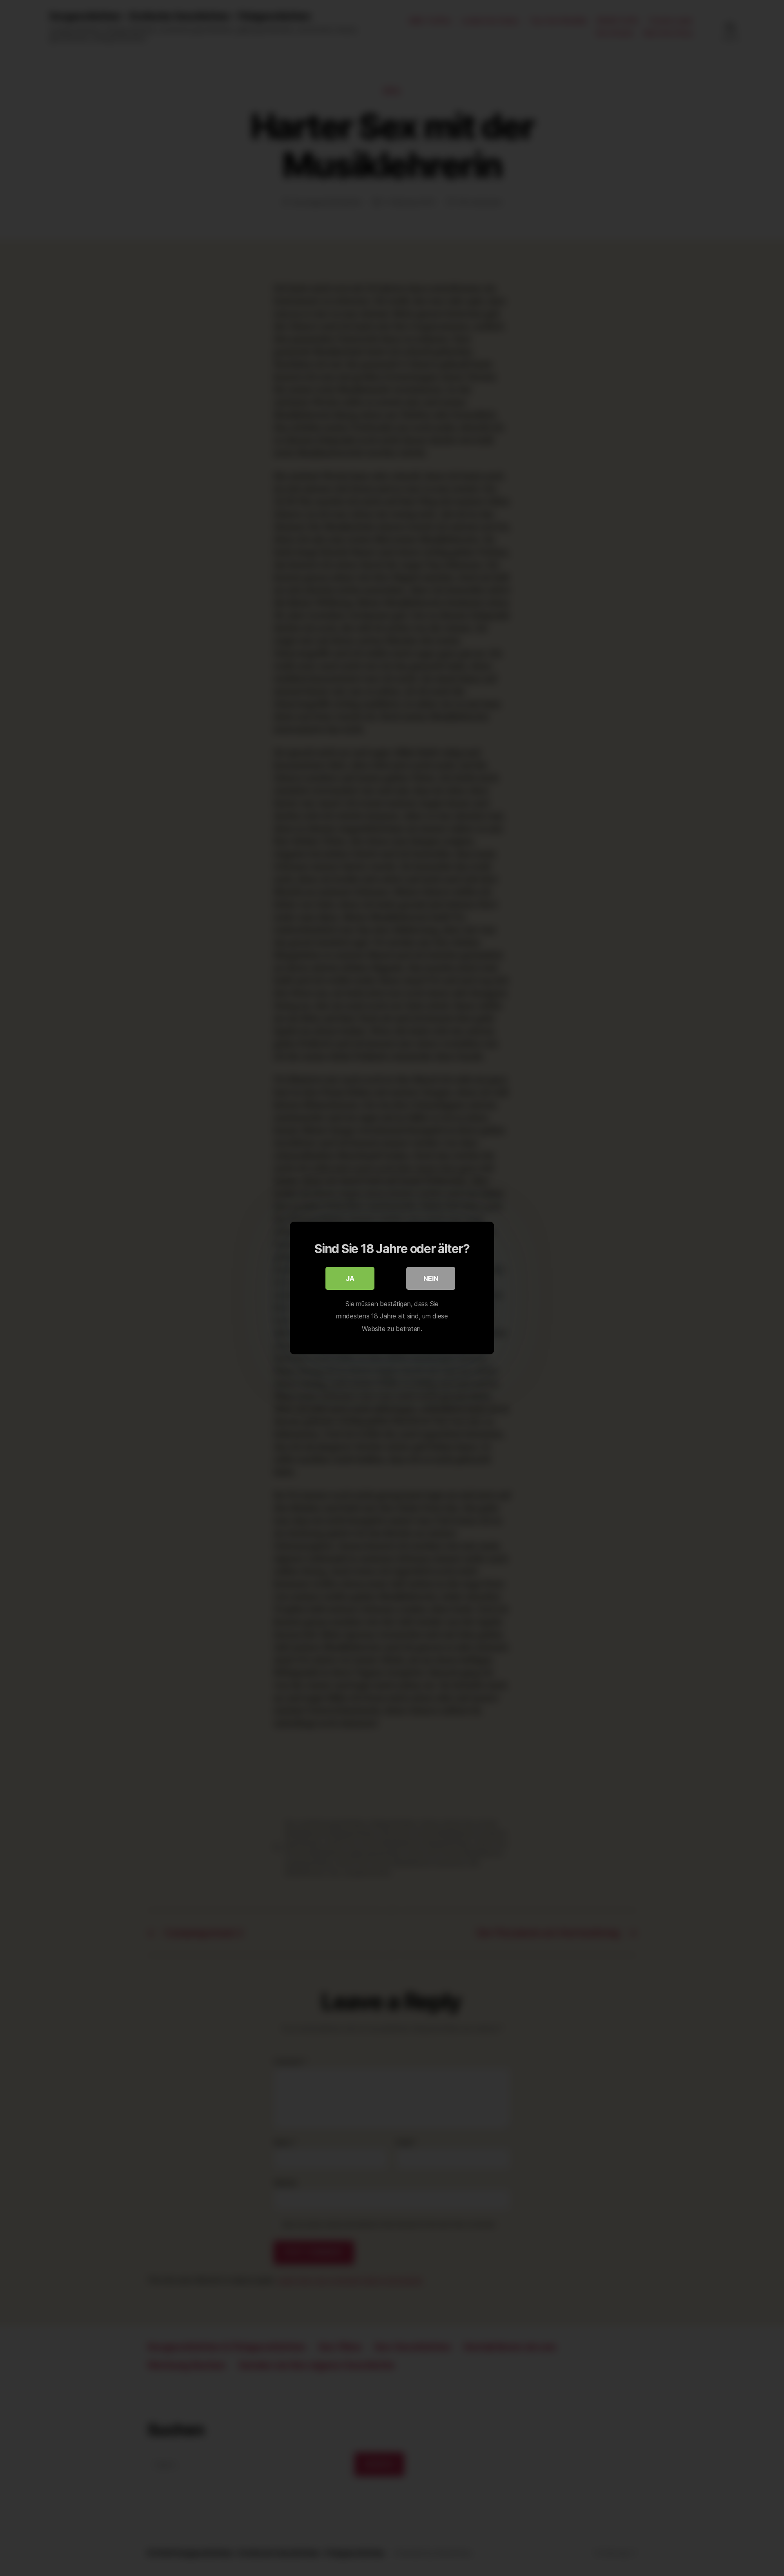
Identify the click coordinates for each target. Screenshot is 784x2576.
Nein (431, 1278)
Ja (350, 1278)
